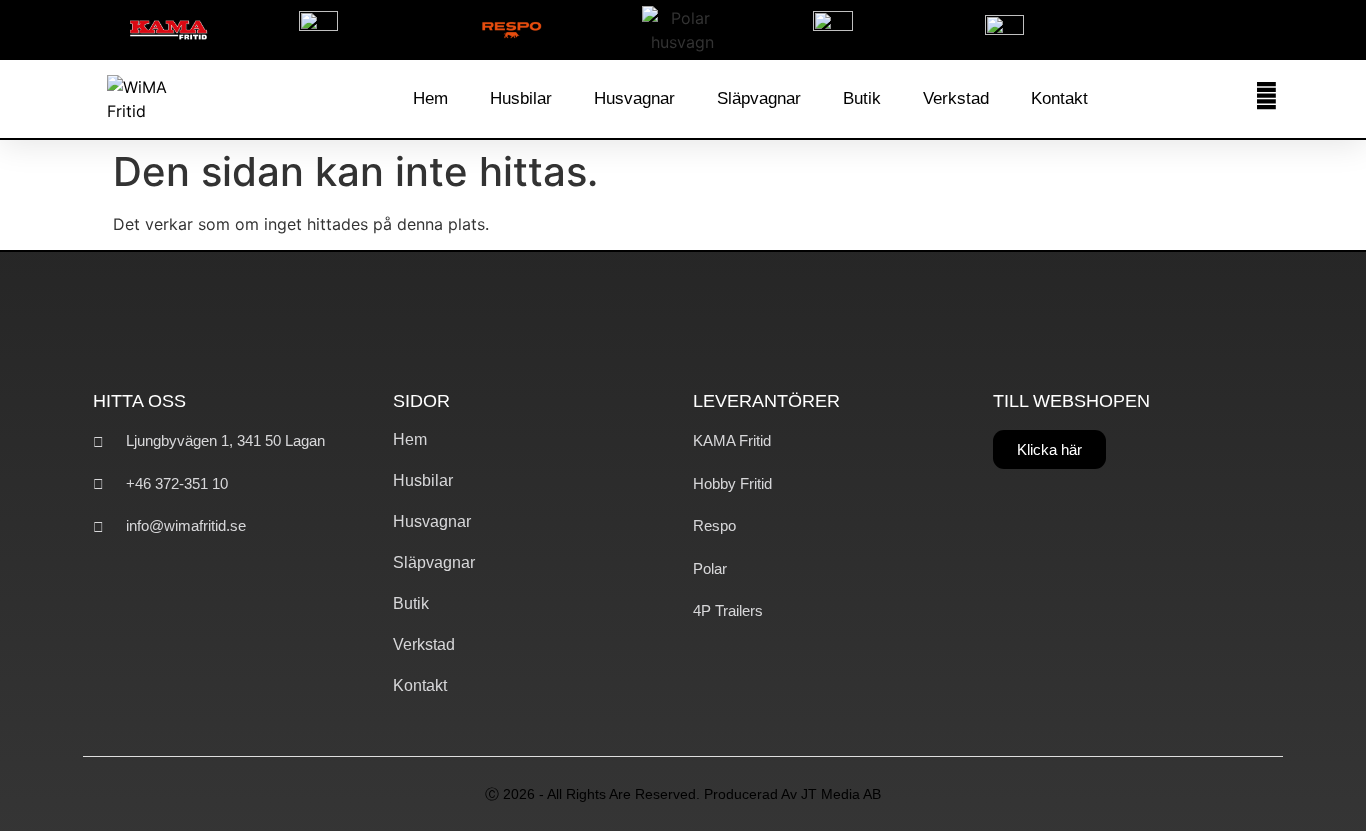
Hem (430, 98)
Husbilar (521, 98)
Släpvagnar (759, 98)
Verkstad (956, 98)
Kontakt (1059, 98)
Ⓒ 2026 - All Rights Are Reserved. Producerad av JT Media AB (683, 794)
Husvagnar (634, 98)
